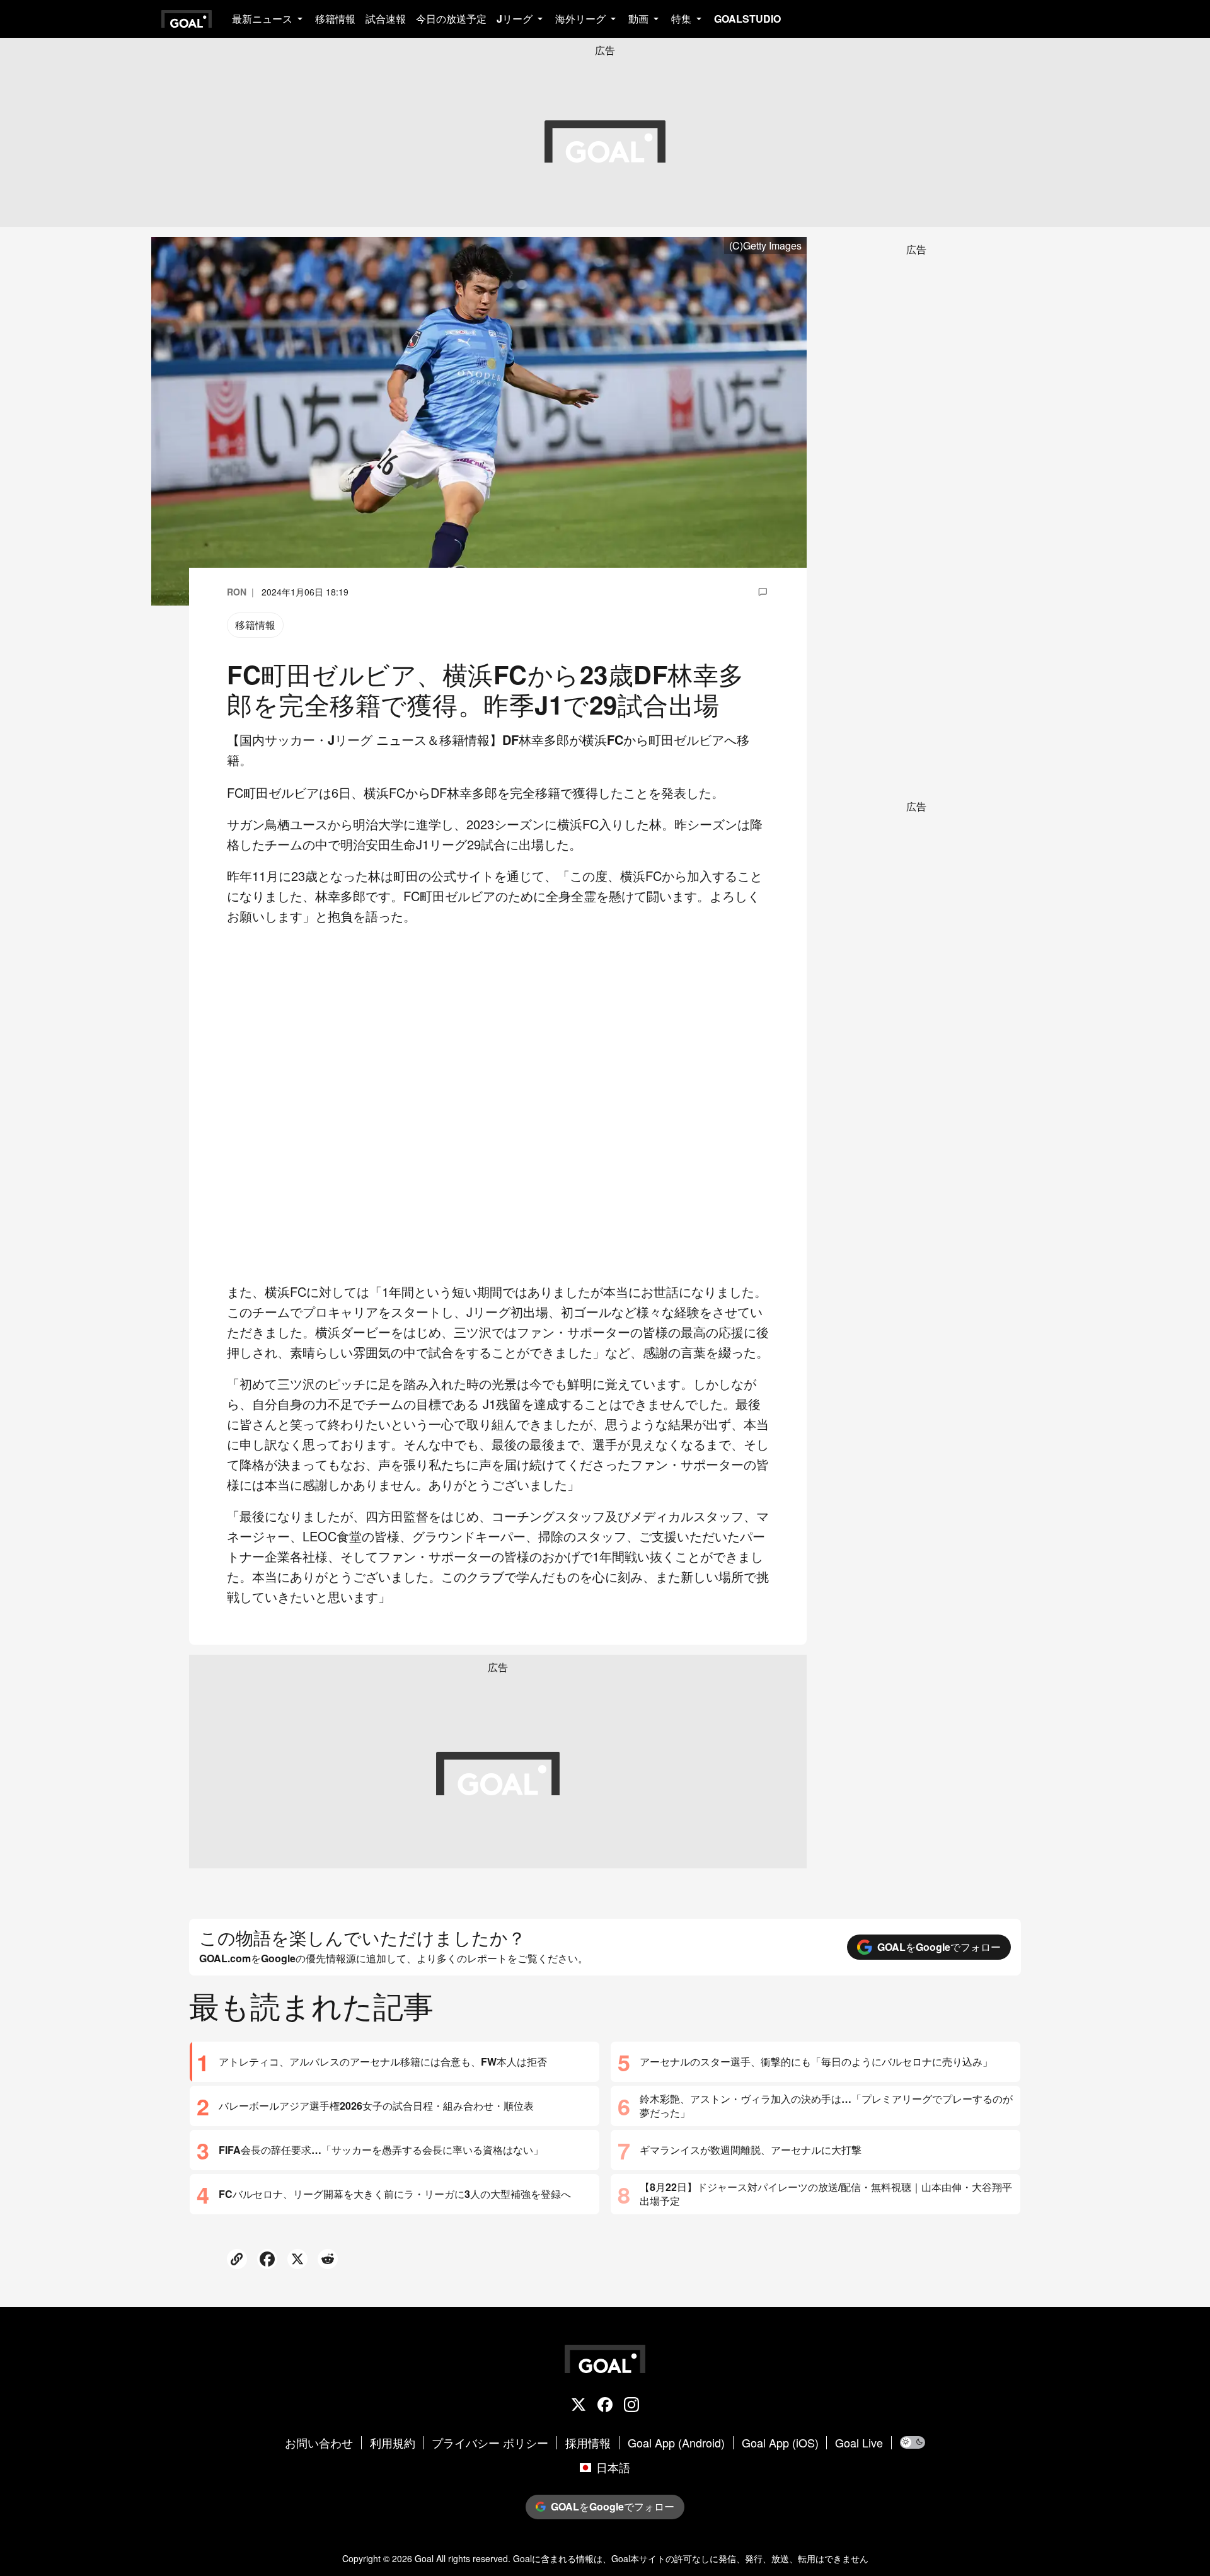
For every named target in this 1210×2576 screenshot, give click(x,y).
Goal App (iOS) (780, 2443)
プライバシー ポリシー (490, 2443)
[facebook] (605, 2406)
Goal (424, 2558)
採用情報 (588, 2443)
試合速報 (386, 19)
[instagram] (631, 2406)
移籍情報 (335, 19)
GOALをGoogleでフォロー (939, 1947)
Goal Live (859, 2443)
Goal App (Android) (676, 2443)
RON (237, 592)
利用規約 (393, 2443)
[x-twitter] (579, 2406)
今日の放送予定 (451, 19)
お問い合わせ (319, 2443)
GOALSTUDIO (747, 19)
